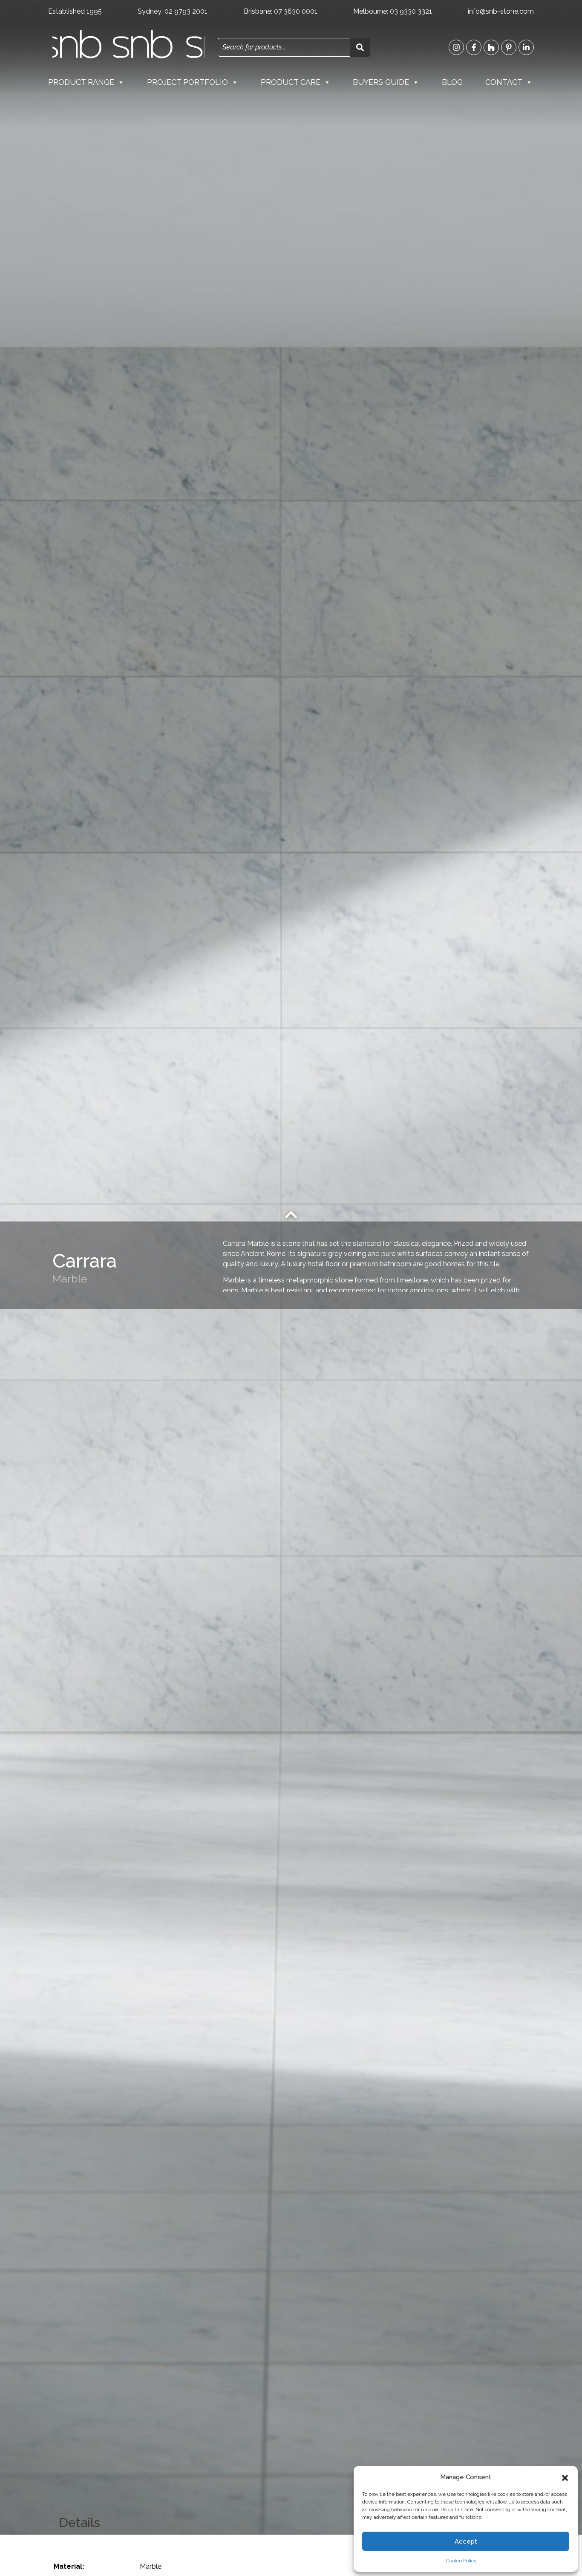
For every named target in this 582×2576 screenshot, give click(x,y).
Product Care (291, 82)
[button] (565, 2477)
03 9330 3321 (411, 11)
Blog (452, 82)
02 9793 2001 (186, 11)
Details (79, 2522)
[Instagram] (456, 47)
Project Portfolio (187, 82)
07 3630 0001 (296, 11)
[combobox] (284, 47)
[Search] (360, 47)
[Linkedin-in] (526, 47)
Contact (504, 82)
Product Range (81, 82)
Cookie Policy (461, 2561)
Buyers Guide (381, 82)
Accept (466, 2541)
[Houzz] (491, 47)
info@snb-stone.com (501, 11)
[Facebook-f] (474, 47)
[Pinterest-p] (509, 47)
